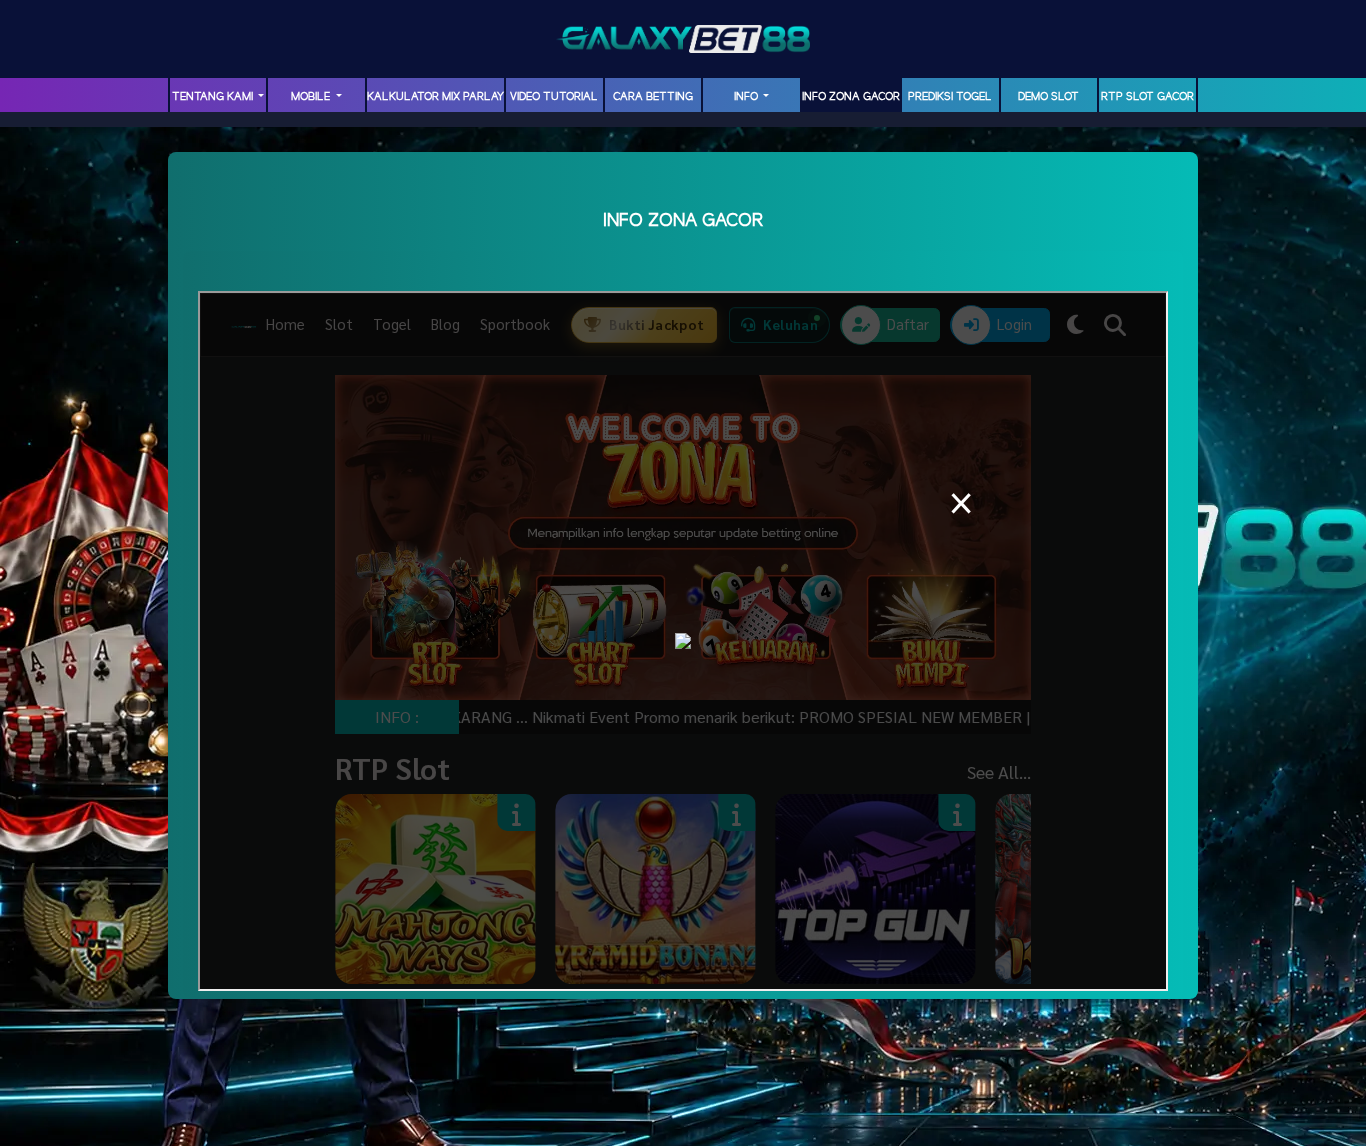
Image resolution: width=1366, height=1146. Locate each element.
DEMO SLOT (1048, 97)
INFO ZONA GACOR (851, 97)
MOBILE (312, 97)
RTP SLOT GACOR (1147, 97)
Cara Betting (653, 97)
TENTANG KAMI (214, 97)
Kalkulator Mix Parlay (435, 97)
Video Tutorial (554, 97)
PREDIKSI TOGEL (950, 97)
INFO (747, 97)
